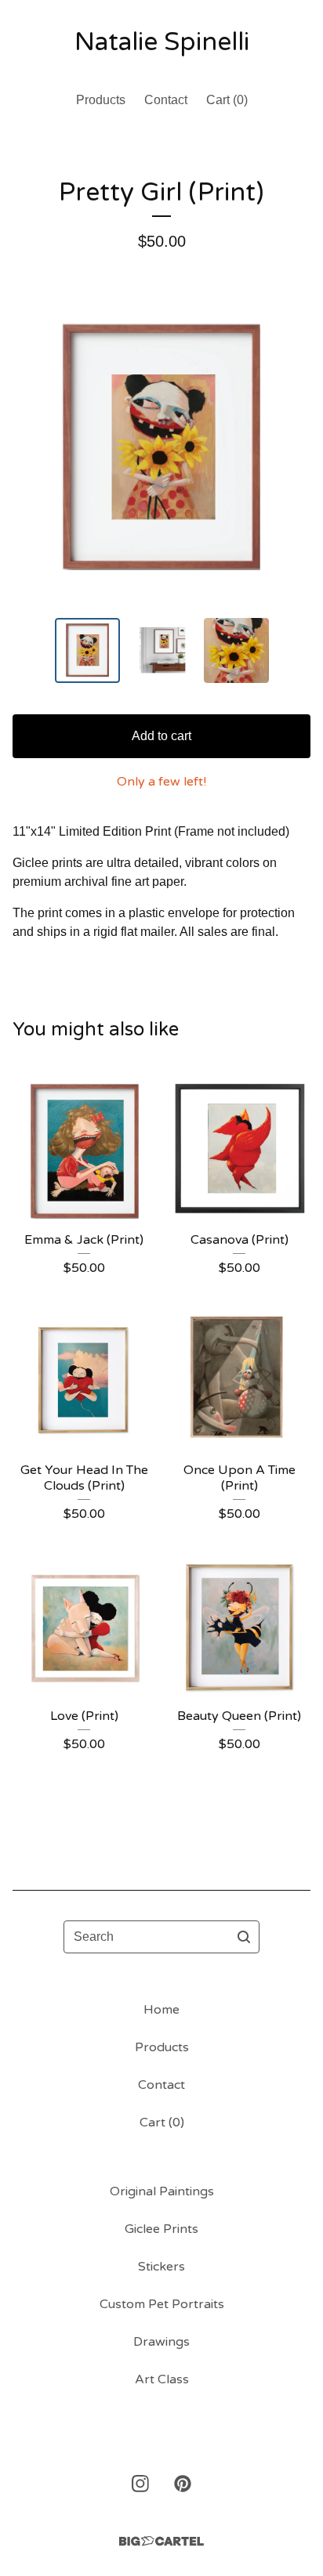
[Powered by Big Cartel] (161, 2541)
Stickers (161, 2267)
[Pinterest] (183, 2484)
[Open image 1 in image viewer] (161, 446)
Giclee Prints (161, 2229)
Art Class (162, 2379)
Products (101, 100)
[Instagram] (140, 2484)
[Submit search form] (244, 1937)
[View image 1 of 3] (87, 650)
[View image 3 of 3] (236, 650)
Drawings (161, 2342)
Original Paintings (162, 2191)
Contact (166, 100)
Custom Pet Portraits (162, 2304)
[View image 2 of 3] (162, 650)
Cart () (227, 100)
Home (161, 2010)
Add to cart (161, 736)
